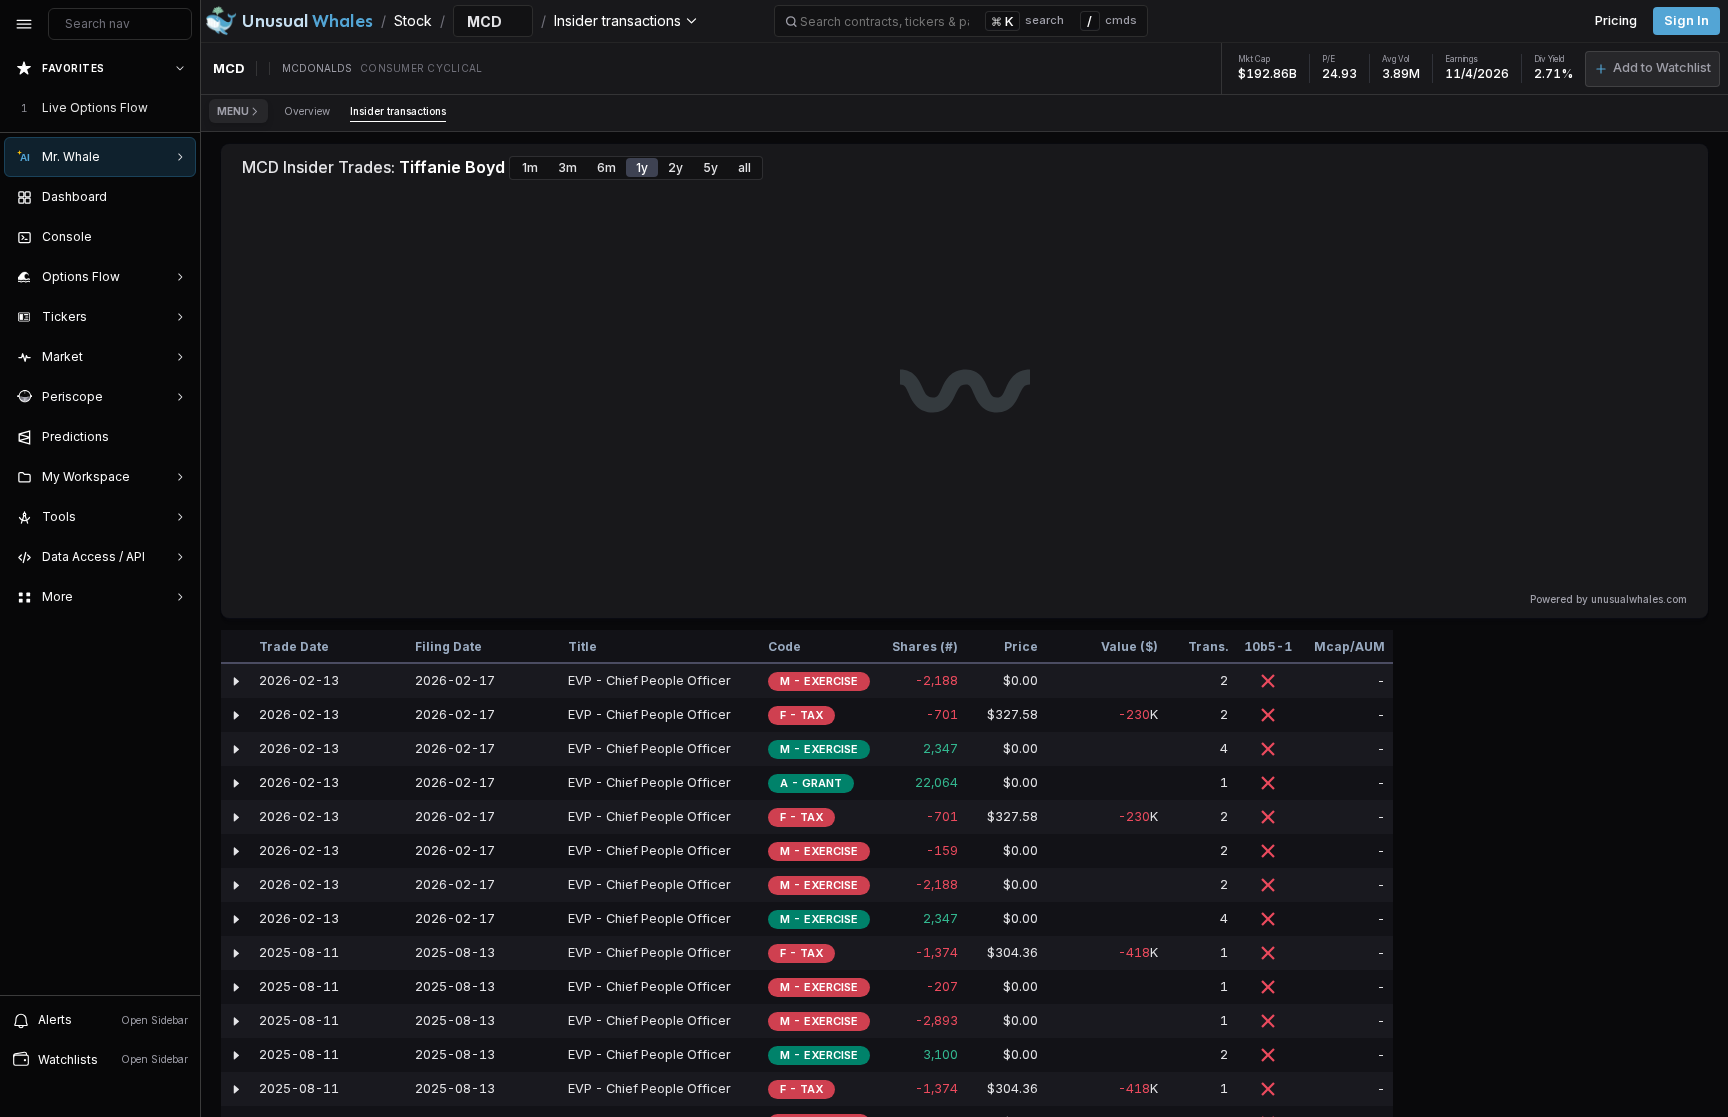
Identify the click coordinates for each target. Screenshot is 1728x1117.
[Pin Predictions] (176, 437)
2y (675, 167)
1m (530, 167)
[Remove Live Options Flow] (182, 108)
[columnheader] (236, 647)
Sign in (1686, 20)
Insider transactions (398, 111)
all (744, 167)
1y (642, 167)
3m (567, 167)
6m (606, 167)
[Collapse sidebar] (24, 24)
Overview (307, 111)
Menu (233, 111)
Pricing (1616, 20)
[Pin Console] (176, 237)
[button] (1652, 69)
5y (710, 167)
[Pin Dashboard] (176, 197)
